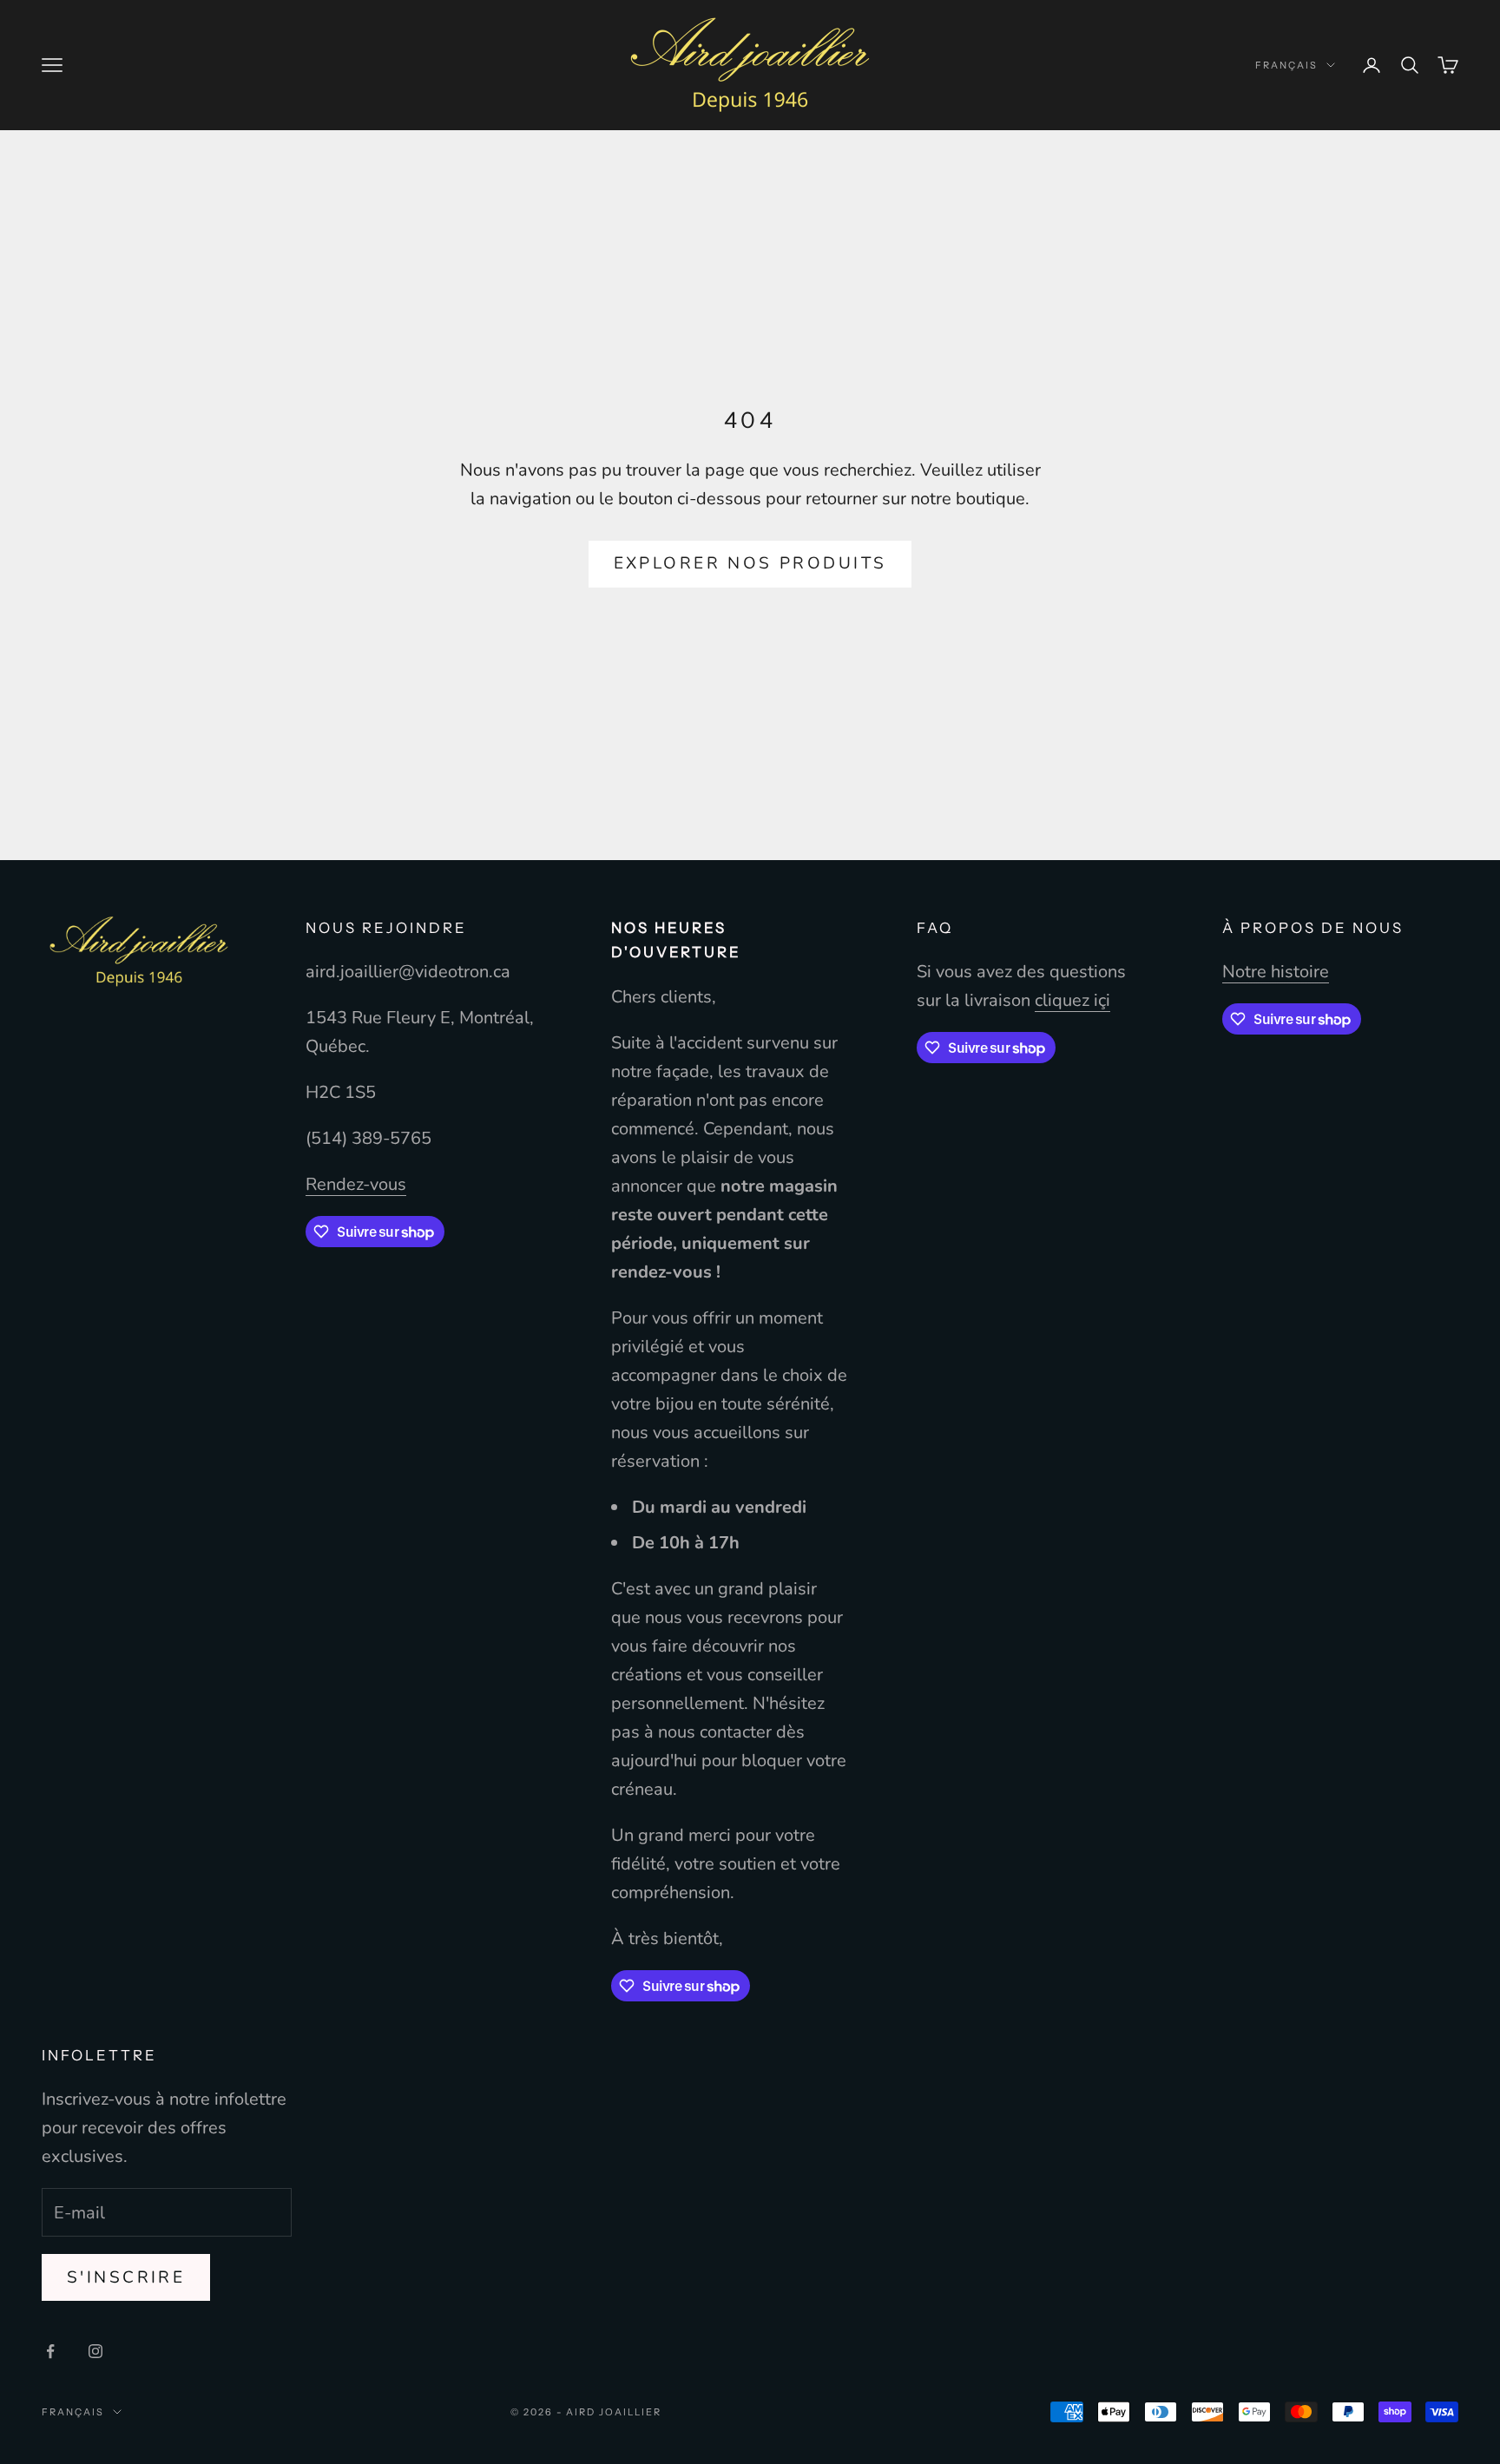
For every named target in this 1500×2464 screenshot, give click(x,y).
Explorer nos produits (750, 563)
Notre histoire (1276, 972)
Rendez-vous (356, 1184)
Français (1286, 65)
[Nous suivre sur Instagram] (95, 2351)
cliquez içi (1072, 1000)
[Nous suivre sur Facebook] (50, 2351)
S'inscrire (126, 2277)
